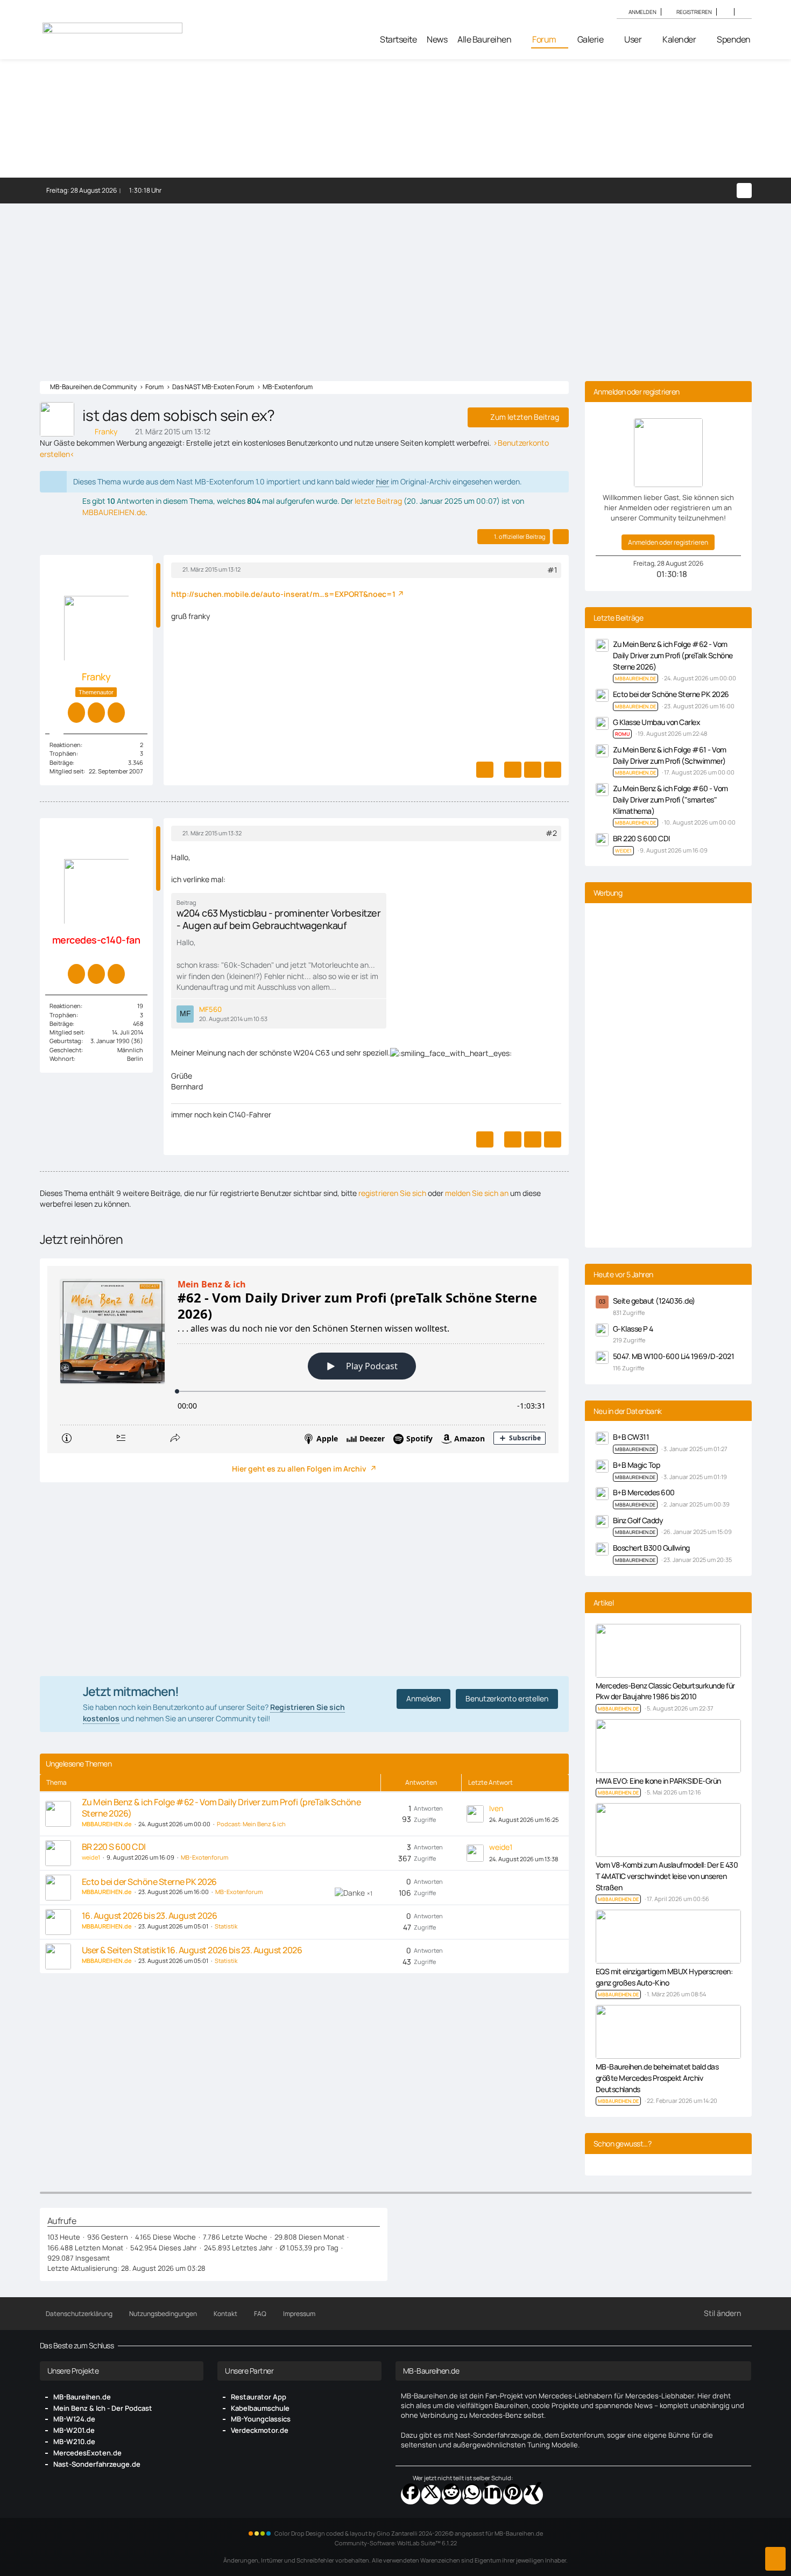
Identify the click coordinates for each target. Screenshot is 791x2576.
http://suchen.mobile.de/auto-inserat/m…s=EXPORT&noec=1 (283, 594)
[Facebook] (411, 2495)
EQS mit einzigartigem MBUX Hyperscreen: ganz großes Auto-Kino (664, 1977)
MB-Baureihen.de (82, 2397)
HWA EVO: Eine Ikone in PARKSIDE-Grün (658, 1781)
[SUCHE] (743, 12)
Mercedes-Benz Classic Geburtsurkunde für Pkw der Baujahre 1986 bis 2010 (665, 1691)
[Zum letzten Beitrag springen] (475, 1814)
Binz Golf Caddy (638, 1520)
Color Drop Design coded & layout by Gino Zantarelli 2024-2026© (364, 2533)
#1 (552, 570)
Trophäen (63, 753)
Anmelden (642, 12)
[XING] (533, 2495)
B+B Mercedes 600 (644, 1492)
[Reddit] (451, 2495)
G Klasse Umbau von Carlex (657, 722)
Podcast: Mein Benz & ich (251, 1824)
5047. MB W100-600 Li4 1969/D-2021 (674, 1356)
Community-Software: (396, 2543)
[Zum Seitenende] (775, 2559)
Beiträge (61, 762)
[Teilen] (561, 537)
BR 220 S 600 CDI (114, 1847)
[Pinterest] (513, 2495)
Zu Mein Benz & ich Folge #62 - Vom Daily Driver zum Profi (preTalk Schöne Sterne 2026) (221, 1808)
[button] (725, 12)
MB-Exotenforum (204, 1857)
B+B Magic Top (637, 1465)
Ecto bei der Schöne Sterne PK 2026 (149, 1882)
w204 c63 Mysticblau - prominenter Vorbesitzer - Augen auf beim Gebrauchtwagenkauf (279, 919)
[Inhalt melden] (485, 770)
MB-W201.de (74, 2430)
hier (383, 481)
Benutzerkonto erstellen (507, 1698)
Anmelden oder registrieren (668, 542)
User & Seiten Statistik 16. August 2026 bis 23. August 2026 (192, 1950)
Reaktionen (65, 745)
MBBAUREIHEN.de (114, 512)
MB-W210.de (74, 2441)
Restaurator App (259, 2397)
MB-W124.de (74, 2419)
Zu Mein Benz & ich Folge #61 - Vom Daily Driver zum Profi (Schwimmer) (670, 755)
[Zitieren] (513, 770)
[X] (431, 2495)
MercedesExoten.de (87, 2453)
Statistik (226, 1926)
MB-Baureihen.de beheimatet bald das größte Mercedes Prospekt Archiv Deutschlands (657, 2078)
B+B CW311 (631, 1437)
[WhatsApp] (472, 2495)
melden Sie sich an (477, 1193)
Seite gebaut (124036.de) (654, 1301)
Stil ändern (722, 2313)
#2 (551, 833)
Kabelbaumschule (260, 2408)
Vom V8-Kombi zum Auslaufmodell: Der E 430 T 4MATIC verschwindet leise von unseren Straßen (667, 1876)
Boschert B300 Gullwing (651, 1548)
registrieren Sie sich (392, 1193)
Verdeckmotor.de (260, 2430)
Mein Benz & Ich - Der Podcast (103, 2408)
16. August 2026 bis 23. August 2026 (150, 1916)
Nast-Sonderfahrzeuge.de (97, 2464)
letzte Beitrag (378, 501)
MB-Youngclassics (261, 2419)
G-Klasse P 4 (633, 1329)
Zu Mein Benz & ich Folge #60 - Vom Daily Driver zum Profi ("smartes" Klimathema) (670, 799)
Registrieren (694, 12)
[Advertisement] (395, 284)
